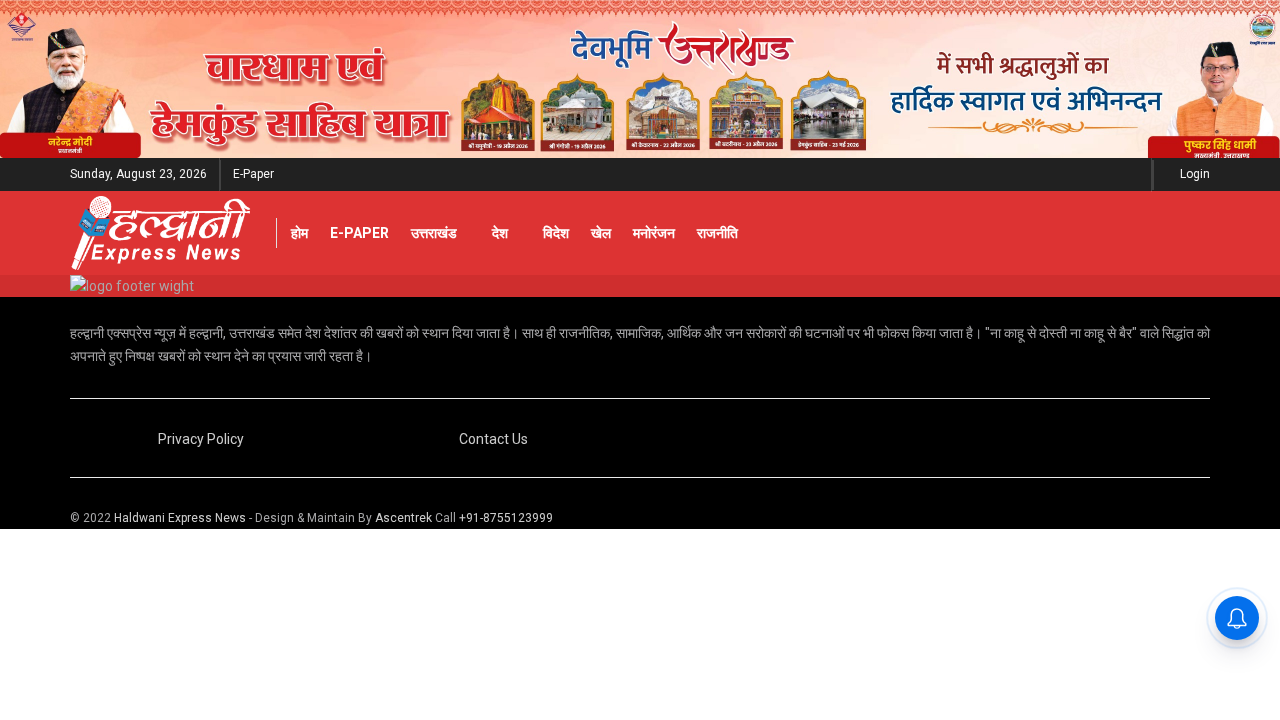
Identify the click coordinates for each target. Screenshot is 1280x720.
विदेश (556, 233)
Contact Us (493, 439)
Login (1193, 174)
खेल (601, 233)
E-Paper (253, 174)
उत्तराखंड (434, 233)
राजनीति (717, 233)
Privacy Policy (201, 439)
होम (299, 233)
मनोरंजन (654, 233)
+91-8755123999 (506, 518)
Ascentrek (403, 518)
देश (500, 233)
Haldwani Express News (180, 518)
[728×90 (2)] (640, 78)
